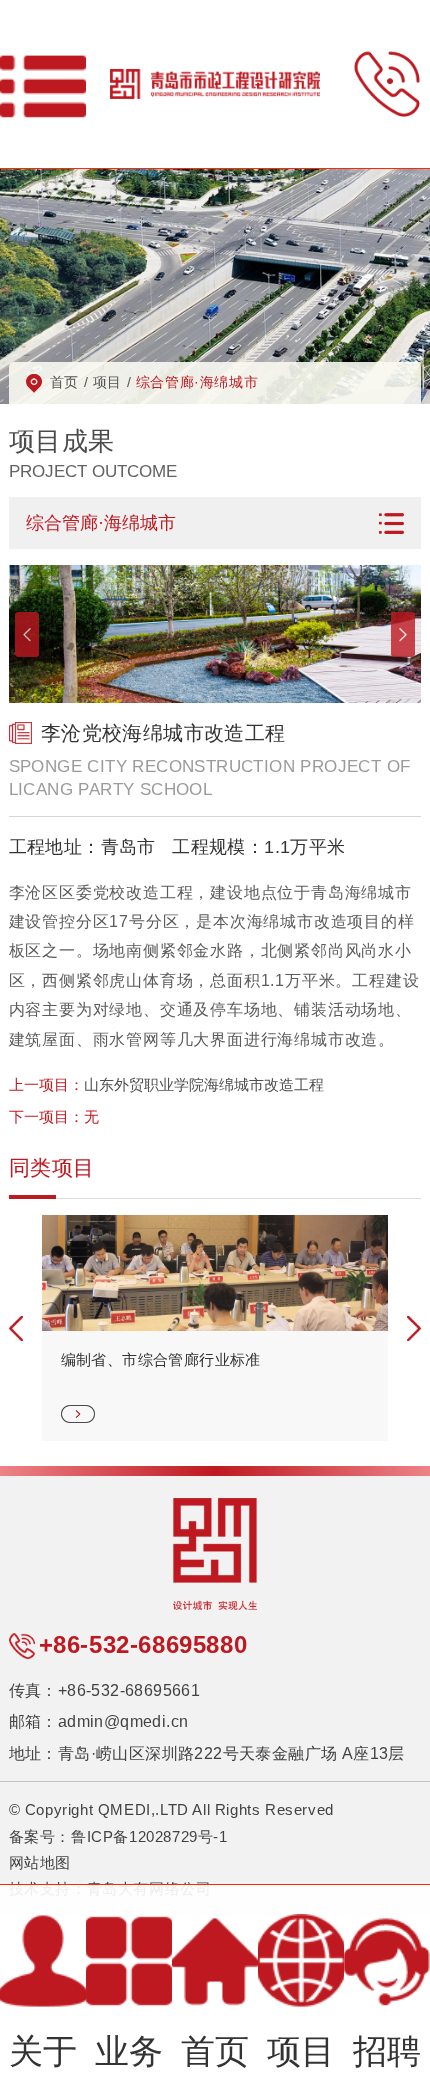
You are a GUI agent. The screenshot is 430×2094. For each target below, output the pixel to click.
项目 (107, 382)
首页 (64, 382)
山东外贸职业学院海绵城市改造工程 (204, 1085)
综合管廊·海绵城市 (197, 382)
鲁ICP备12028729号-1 (149, 1836)
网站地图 (40, 1862)
